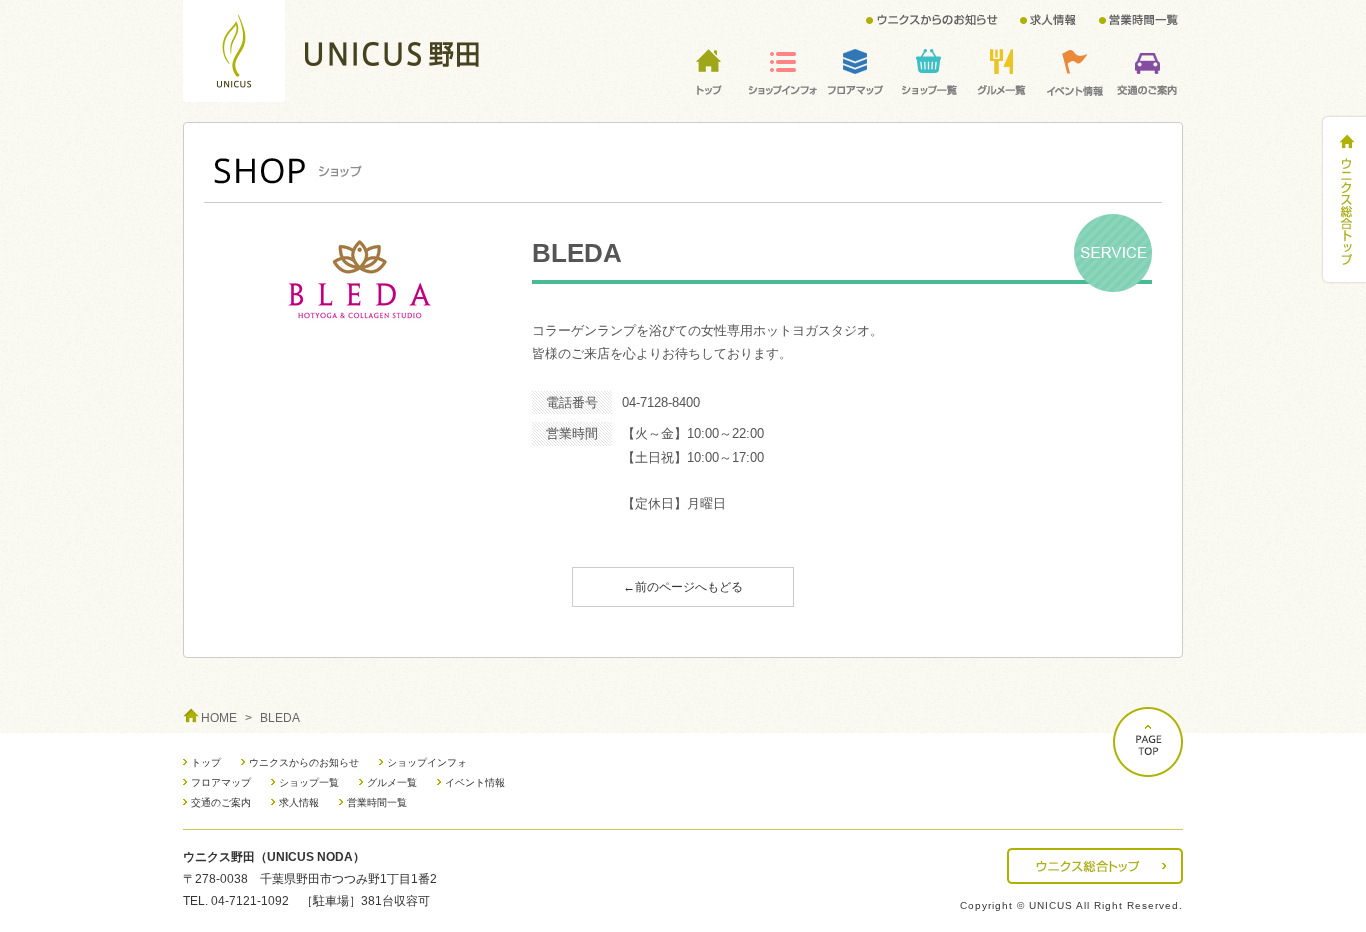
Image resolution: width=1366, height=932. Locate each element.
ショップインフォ (427, 762)
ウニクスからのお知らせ (304, 762)
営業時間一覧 (377, 802)
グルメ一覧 (392, 782)
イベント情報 (475, 782)
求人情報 (299, 802)
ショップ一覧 (309, 782)
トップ (206, 762)
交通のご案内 (221, 802)
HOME (219, 718)
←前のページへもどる (683, 587)
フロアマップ (221, 782)
